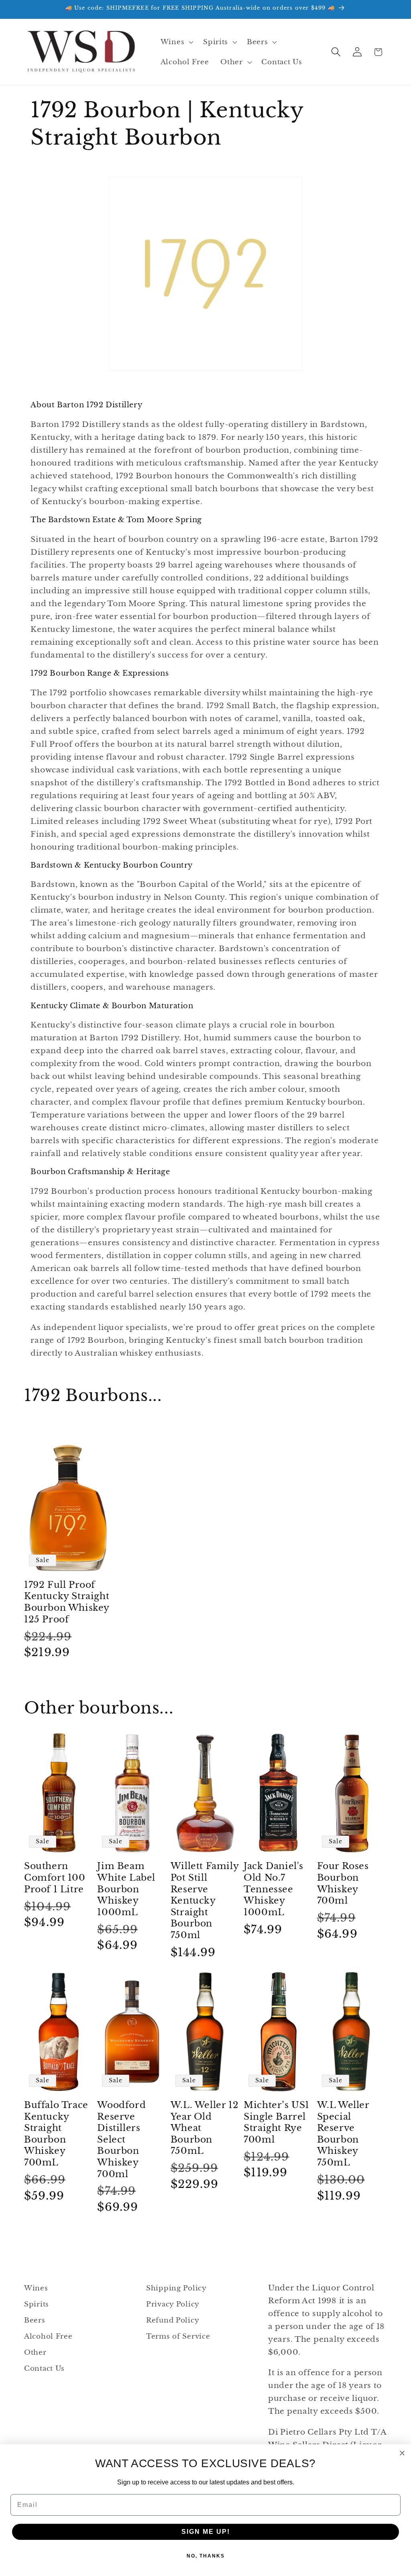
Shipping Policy (176, 2288)
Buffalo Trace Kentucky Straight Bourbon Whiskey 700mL (56, 2134)
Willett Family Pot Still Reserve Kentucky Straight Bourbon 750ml (204, 1901)
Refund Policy (173, 2320)
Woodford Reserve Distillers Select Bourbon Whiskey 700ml (121, 2140)
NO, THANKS (206, 2556)
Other (35, 2352)
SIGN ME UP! (206, 2532)
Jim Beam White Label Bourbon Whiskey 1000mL (126, 1889)
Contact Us (44, 2369)
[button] (176, 42)
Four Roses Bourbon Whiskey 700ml (343, 1883)
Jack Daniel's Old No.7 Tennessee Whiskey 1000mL (274, 1889)
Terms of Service (178, 2336)
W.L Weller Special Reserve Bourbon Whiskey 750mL (343, 2134)
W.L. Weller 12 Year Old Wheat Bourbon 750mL (204, 2128)
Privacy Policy (173, 2304)
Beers (35, 2320)
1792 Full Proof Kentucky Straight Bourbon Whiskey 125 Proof (67, 1602)
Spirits (37, 2304)
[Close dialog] (402, 2453)
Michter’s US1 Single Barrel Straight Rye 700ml (277, 2122)
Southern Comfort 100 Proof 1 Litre (55, 1877)
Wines (36, 2288)
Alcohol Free (48, 2336)
